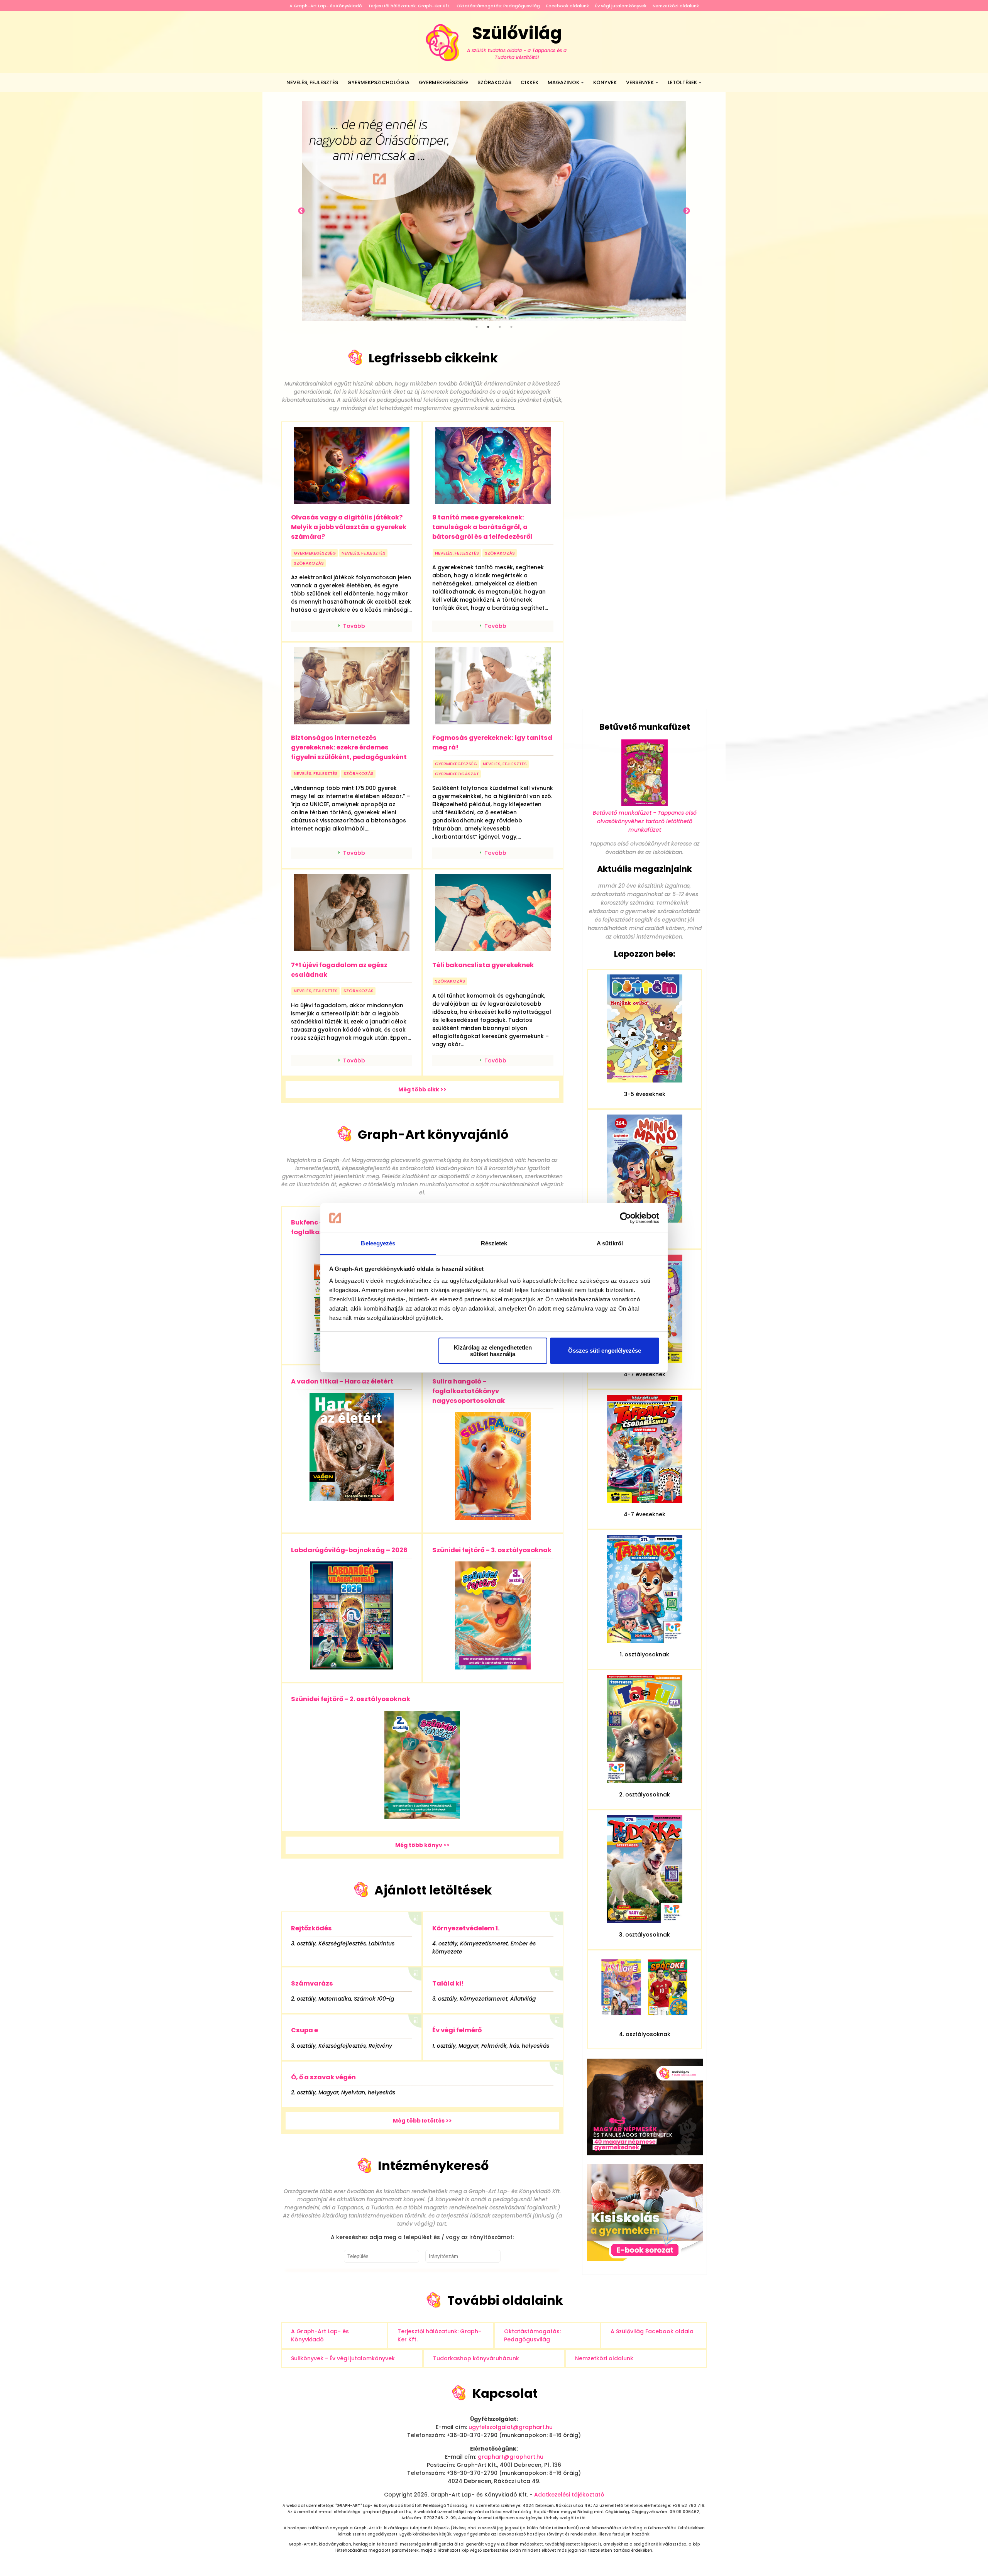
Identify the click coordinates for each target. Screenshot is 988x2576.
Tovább (354, 626)
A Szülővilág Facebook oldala (652, 2331)
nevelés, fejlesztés (364, 553)
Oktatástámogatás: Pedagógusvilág (498, 6)
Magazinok (563, 82)
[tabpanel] (494, 211)
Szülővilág (517, 41)
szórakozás (309, 563)
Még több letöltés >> (422, 2121)
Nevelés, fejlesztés (312, 82)
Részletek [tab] (494, 1243)
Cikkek (530, 82)
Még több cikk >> (422, 1089)
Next (687, 211)
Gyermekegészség (443, 82)
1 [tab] (477, 327)
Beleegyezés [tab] (378, 1243)
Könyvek (605, 82)
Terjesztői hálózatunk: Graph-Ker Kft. (409, 6)
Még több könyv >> (422, 1845)
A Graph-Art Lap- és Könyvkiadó (326, 6)
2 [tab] (488, 327)
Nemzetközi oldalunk (676, 6)
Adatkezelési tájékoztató (569, 2495)
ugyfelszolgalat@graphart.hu (511, 2427)
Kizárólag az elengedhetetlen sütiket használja (493, 1351)
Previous (301, 211)
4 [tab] (511, 327)
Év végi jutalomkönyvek (621, 6)
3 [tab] (500, 327)
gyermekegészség (315, 553)
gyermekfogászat (457, 774)
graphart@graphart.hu (511, 2457)
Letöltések (682, 82)
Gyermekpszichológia (378, 82)
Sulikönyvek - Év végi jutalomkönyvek (343, 2358)
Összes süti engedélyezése (605, 1351)
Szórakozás (494, 82)
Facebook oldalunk (568, 6)
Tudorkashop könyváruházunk (476, 2358)
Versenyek (640, 82)
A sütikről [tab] (610, 1243)
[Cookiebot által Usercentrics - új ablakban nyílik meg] (625, 1218)
